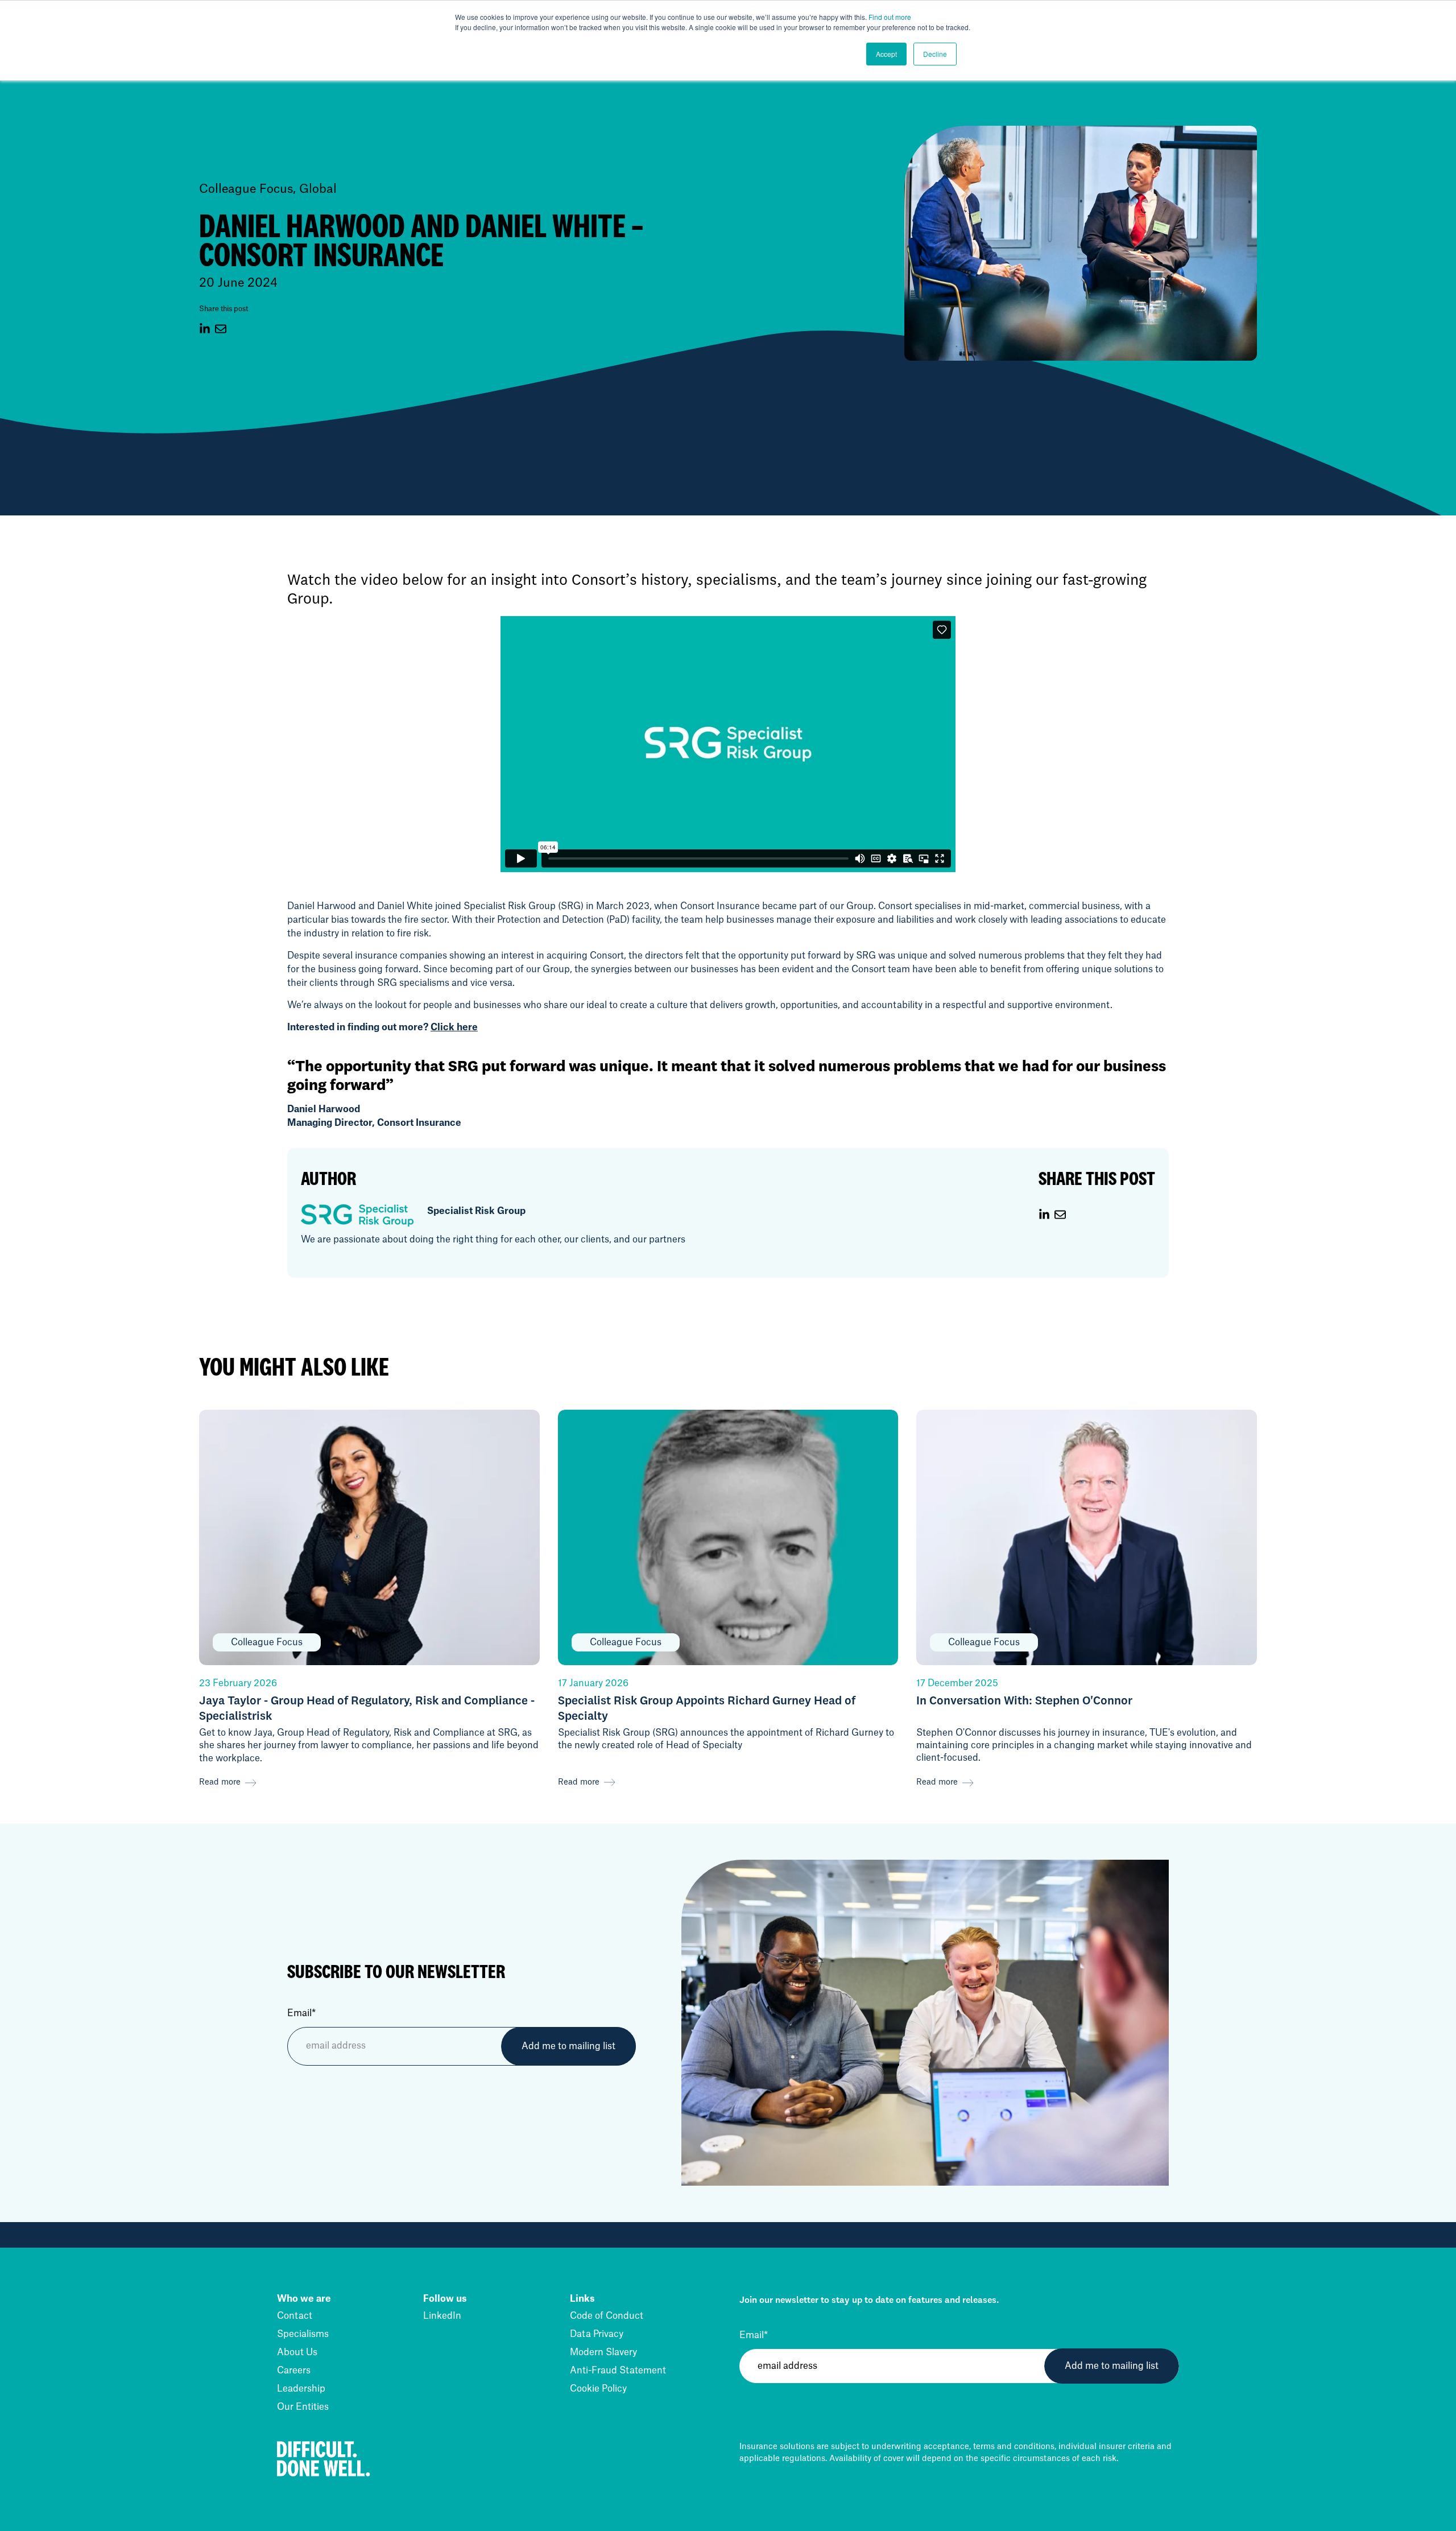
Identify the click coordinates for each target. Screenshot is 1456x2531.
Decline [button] (935, 54)
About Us (297, 2352)
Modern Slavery (603, 2352)
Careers (294, 2371)
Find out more (890, 17)
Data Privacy (597, 2334)
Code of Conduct (607, 2316)
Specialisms (303, 2334)
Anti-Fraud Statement (618, 2371)
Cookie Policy (598, 2389)
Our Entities (303, 2407)
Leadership (301, 2389)
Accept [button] (886, 54)
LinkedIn (442, 2316)
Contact (295, 2316)
